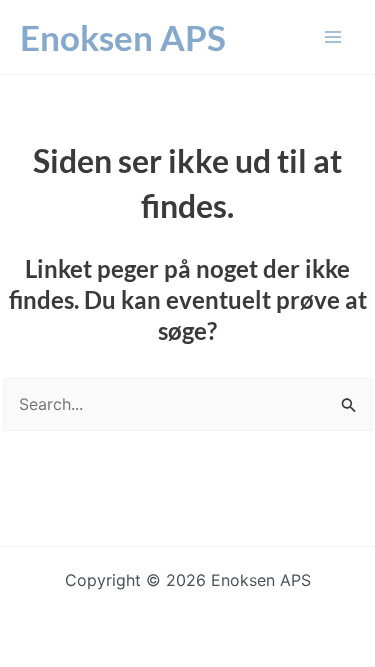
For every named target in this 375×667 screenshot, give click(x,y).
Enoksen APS (123, 37)
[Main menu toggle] (333, 37)
